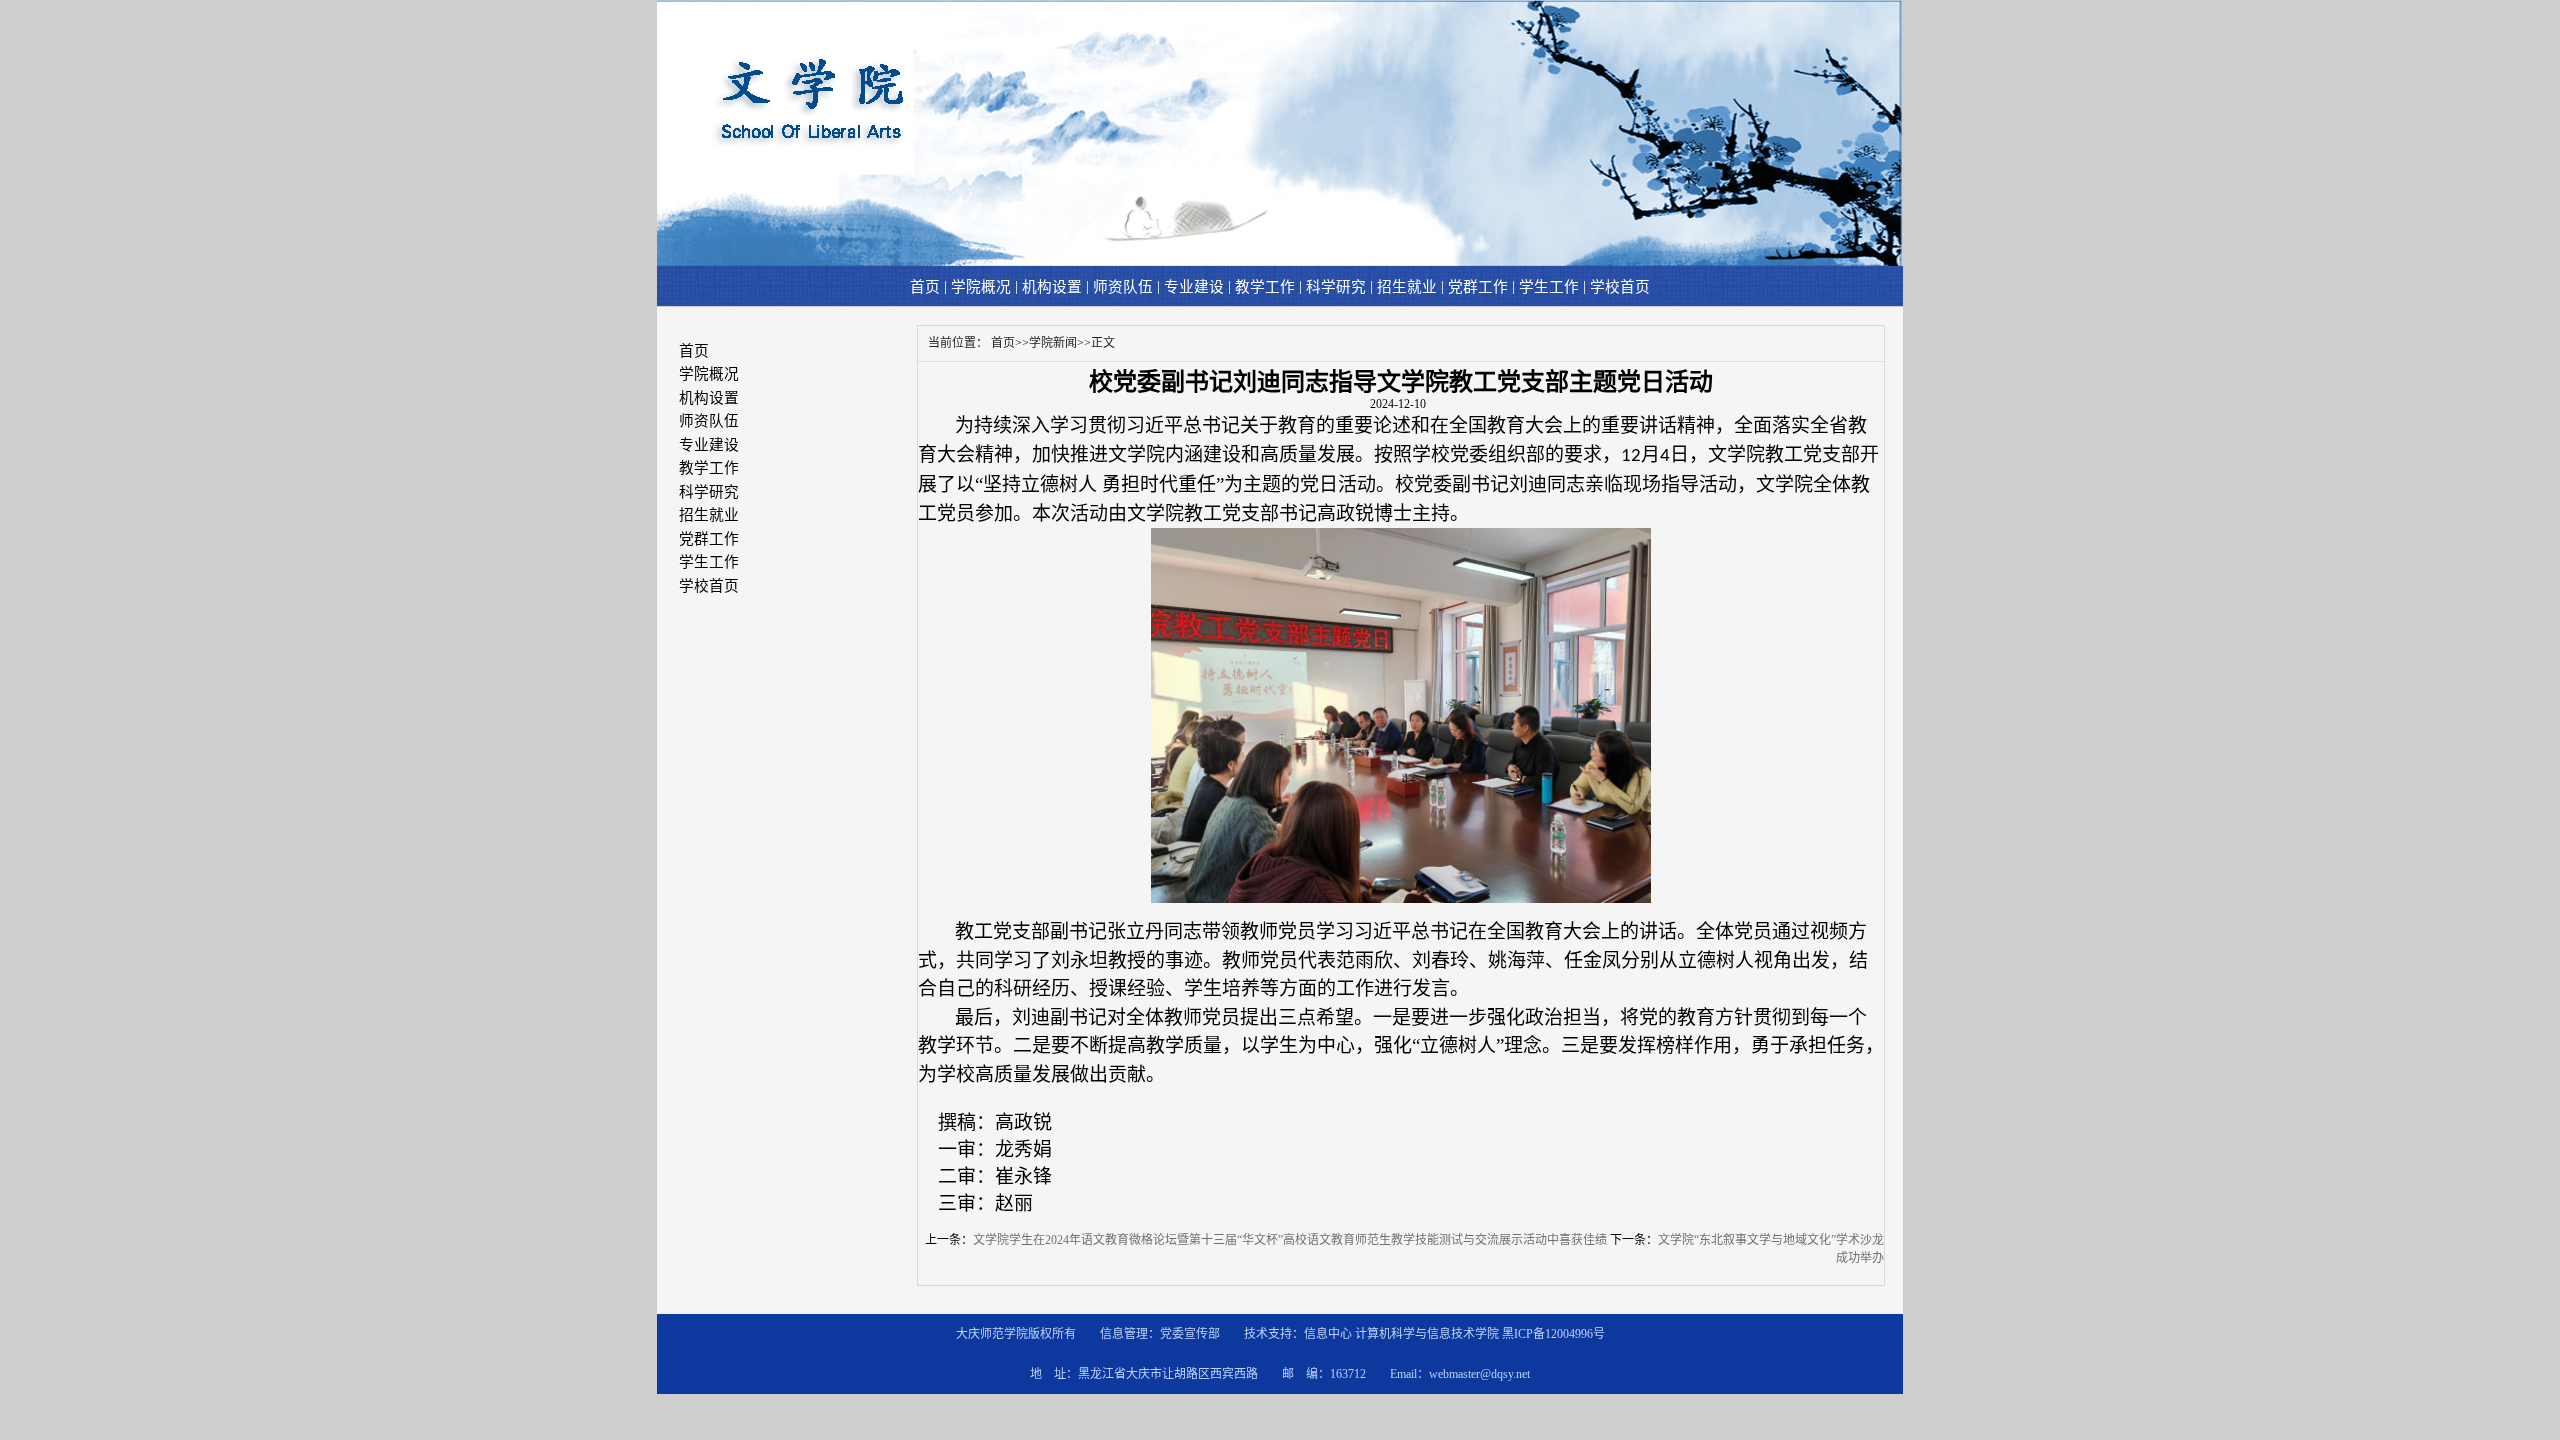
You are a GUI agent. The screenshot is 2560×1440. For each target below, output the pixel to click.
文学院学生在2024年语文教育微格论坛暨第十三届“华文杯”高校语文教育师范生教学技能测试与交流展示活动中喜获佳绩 (1290, 1240)
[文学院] (1279, 262)
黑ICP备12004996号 (1553, 1334)
